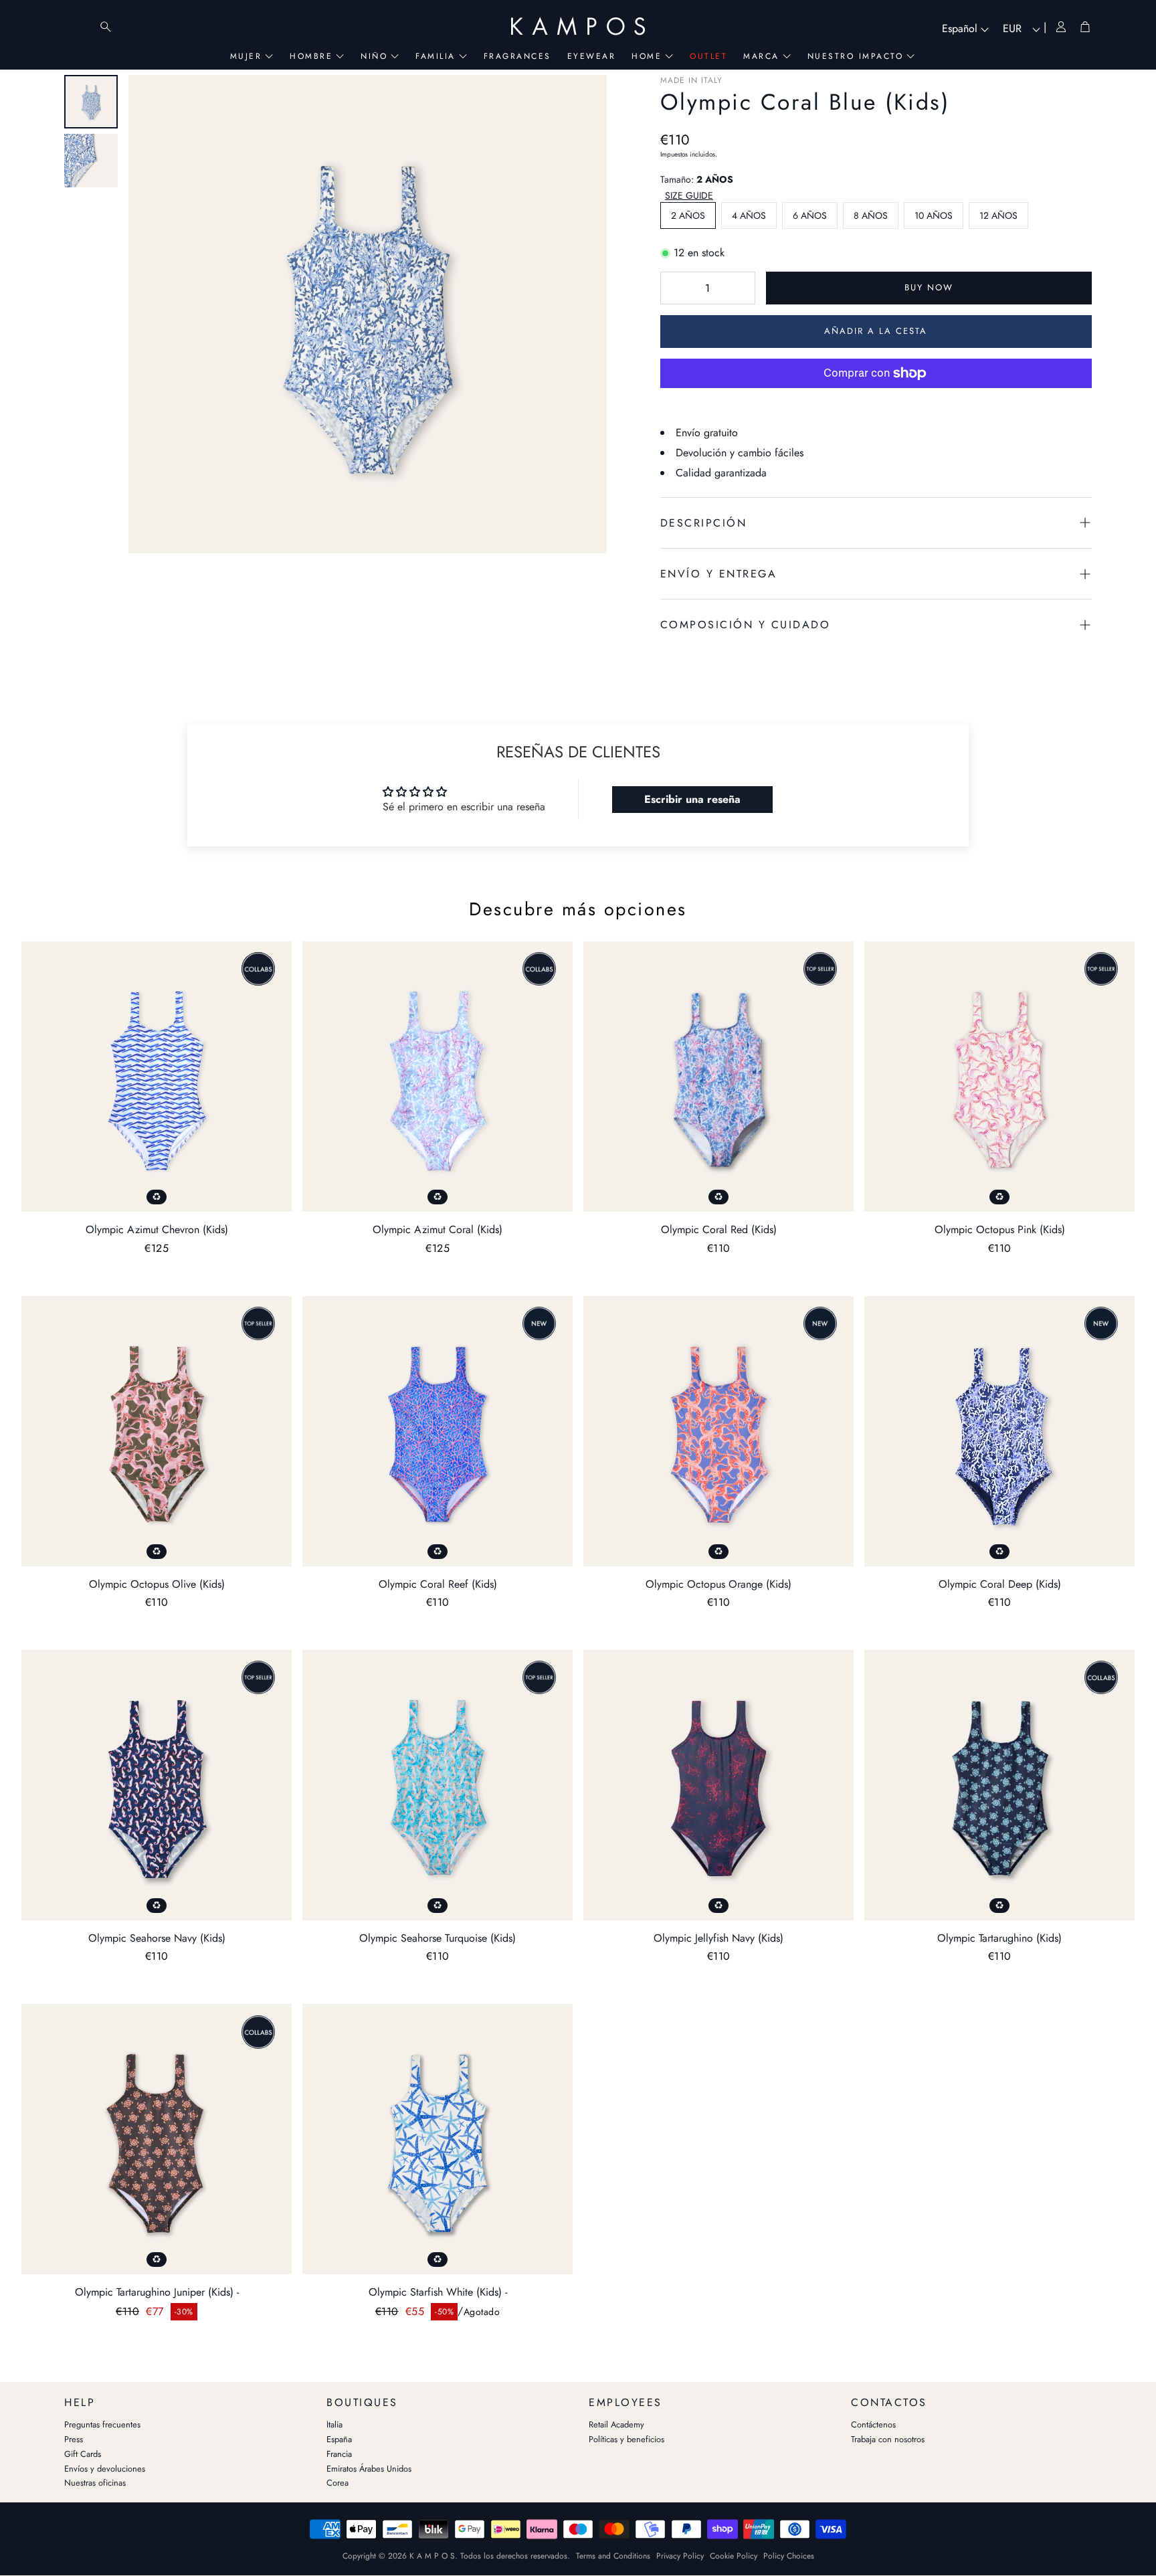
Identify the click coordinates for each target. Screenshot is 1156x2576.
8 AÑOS (871, 215)
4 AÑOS (749, 215)
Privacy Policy (680, 2556)
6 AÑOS (810, 215)
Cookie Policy (734, 2556)
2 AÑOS (688, 215)
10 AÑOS (934, 215)
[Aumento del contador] (739, 288)
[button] (690, 196)
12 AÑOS (998, 215)
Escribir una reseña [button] (692, 799)
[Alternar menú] (79, 27)
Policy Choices (789, 2556)
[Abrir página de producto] (157, 1077)
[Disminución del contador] (677, 288)
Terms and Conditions (613, 2556)
